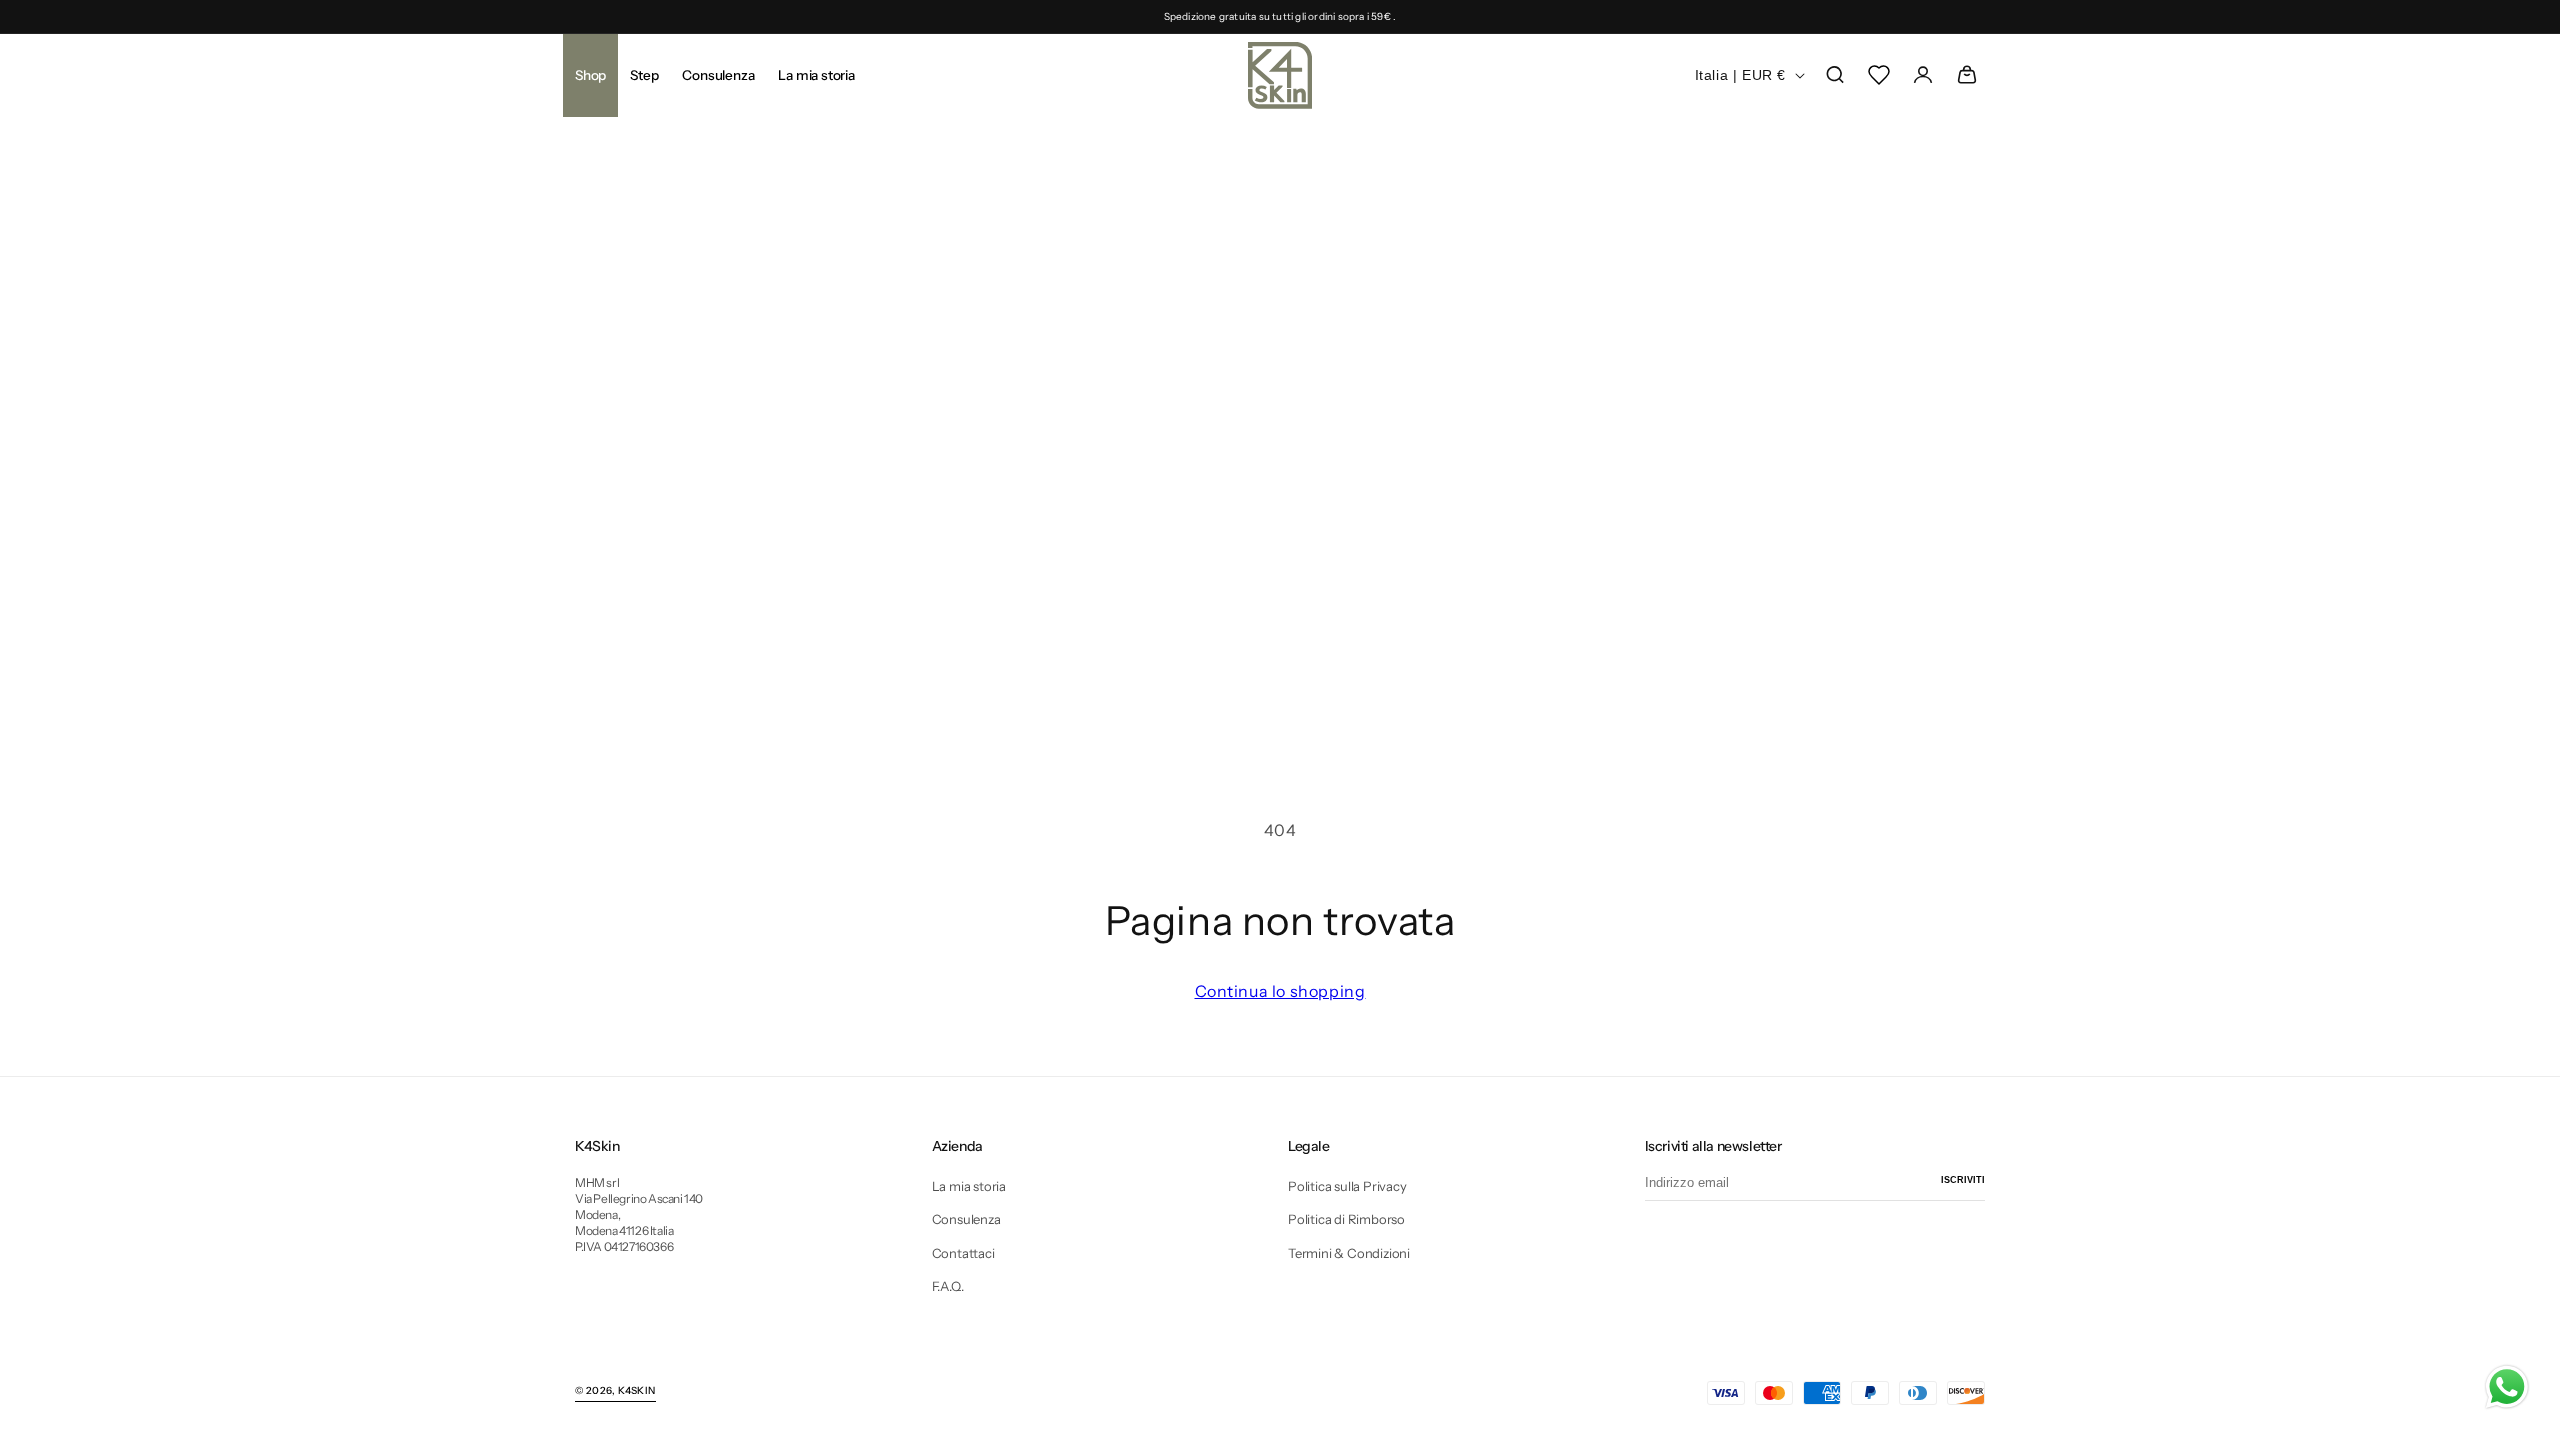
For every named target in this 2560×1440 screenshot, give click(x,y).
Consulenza (966, 1219)
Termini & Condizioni (1349, 1253)
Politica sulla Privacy (1347, 1186)
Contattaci (963, 1253)
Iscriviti (1963, 1180)
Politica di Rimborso (1346, 1219)
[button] (644, 75)
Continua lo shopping (1280, 991)
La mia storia (969, 1186)
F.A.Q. (948, 1286)
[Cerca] (1835, 75)
